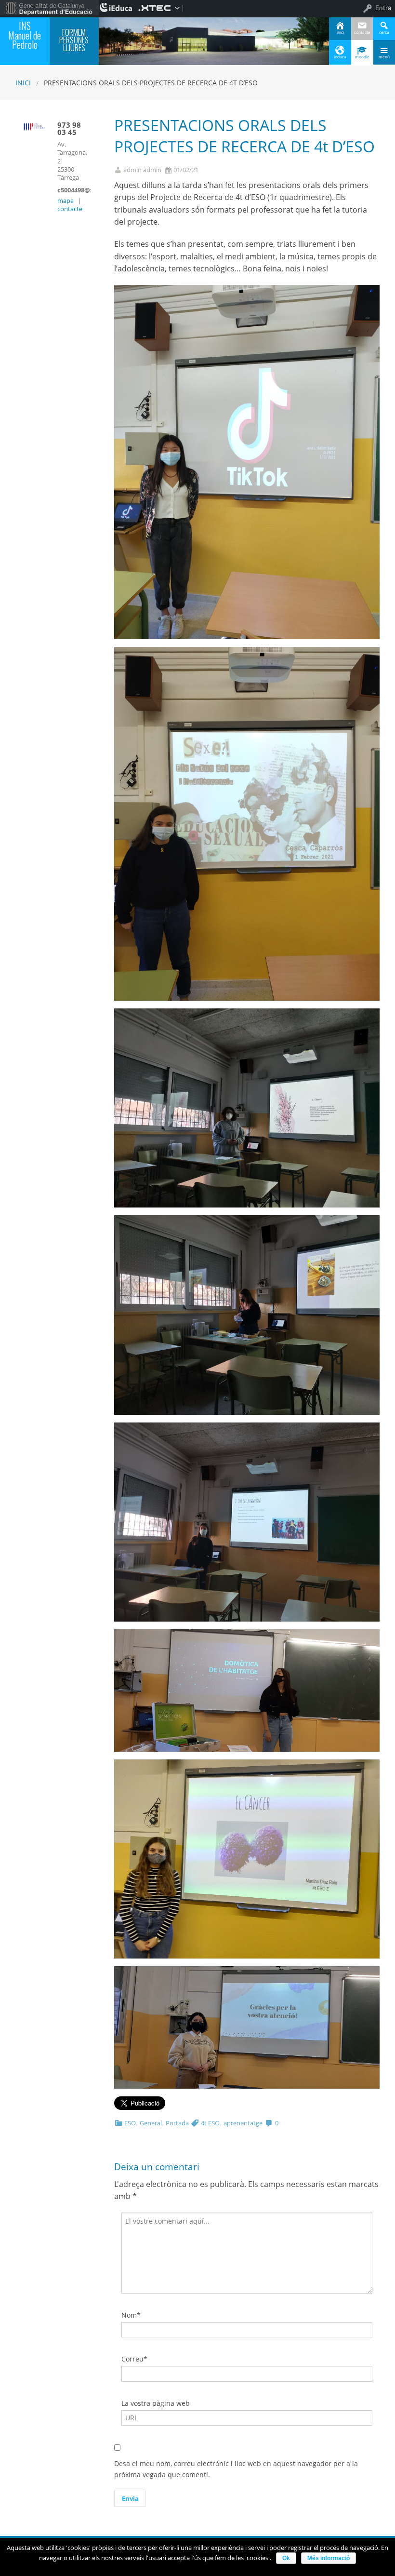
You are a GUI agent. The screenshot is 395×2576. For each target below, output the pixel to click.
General (151, 2123)
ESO (130, 2123)
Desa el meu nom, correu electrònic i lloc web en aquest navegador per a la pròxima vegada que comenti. (236, 2469)
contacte (70, 209)
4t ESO (210, 2123)
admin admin (142, 170)
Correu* (134, 2359)
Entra (383, 8)
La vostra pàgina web (156, 2403)
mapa (66, 201)
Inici (23, 83)
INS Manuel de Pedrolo (25, 35)
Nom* (131, 2315)
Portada (177, 2123)
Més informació (329, 2558)
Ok (286, 2558)
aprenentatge (243, 2123)
